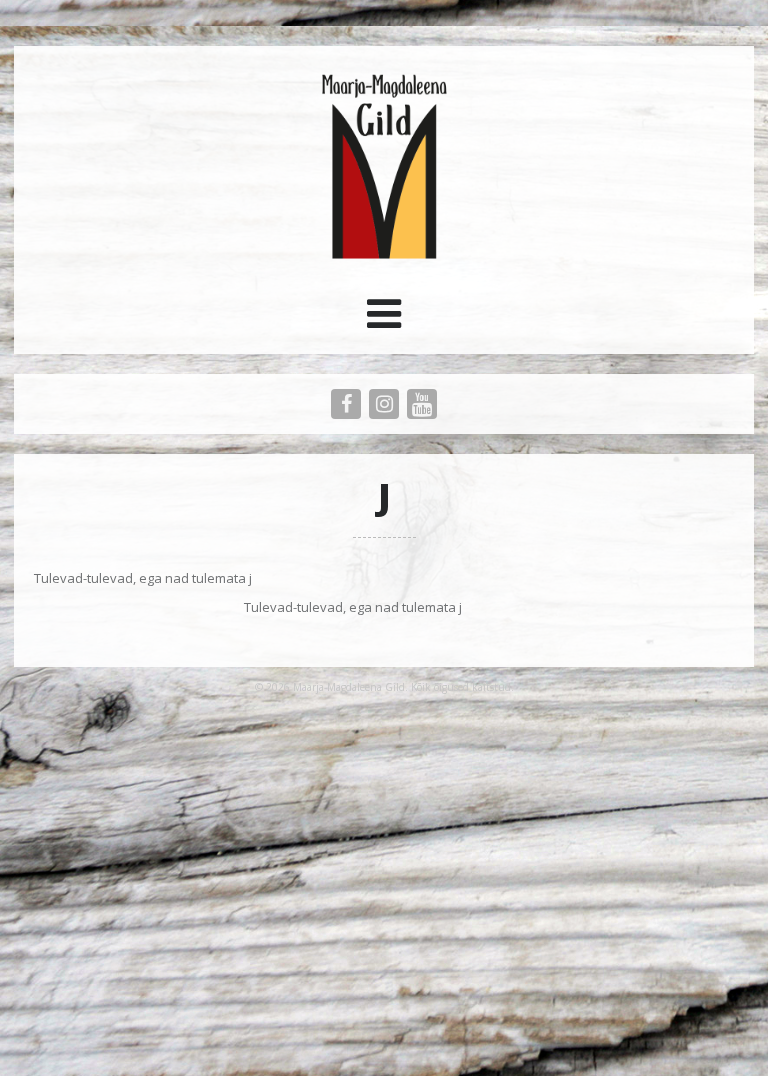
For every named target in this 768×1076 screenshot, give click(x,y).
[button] (384, 321)
